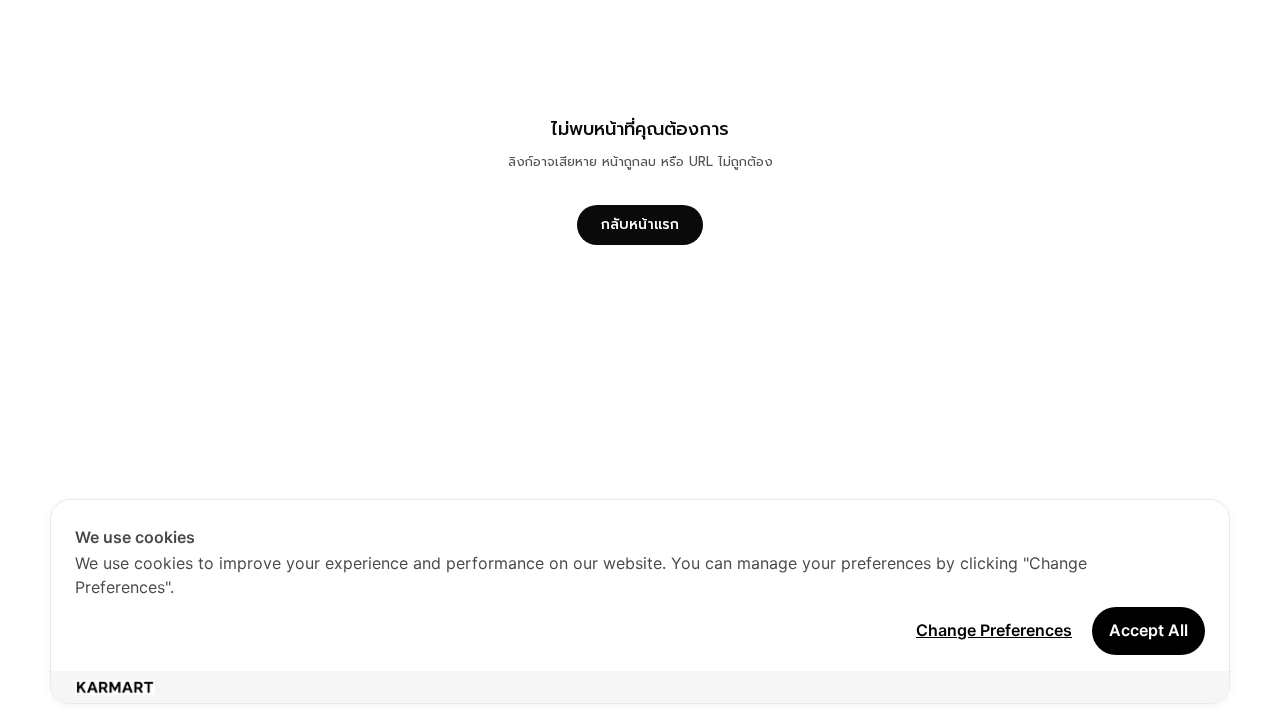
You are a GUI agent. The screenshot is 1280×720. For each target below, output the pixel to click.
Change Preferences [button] (994, 630)
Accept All (1148, 630)
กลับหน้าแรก (640, 224)
